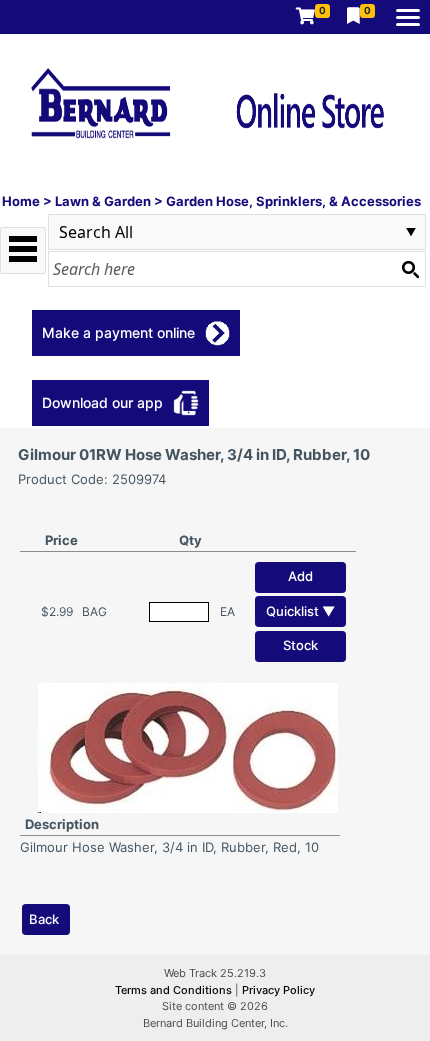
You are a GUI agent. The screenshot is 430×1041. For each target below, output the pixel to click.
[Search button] (410, 269)
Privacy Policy (278, 990)
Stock (300, 645)
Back (44, 919)
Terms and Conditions (175, 990)
